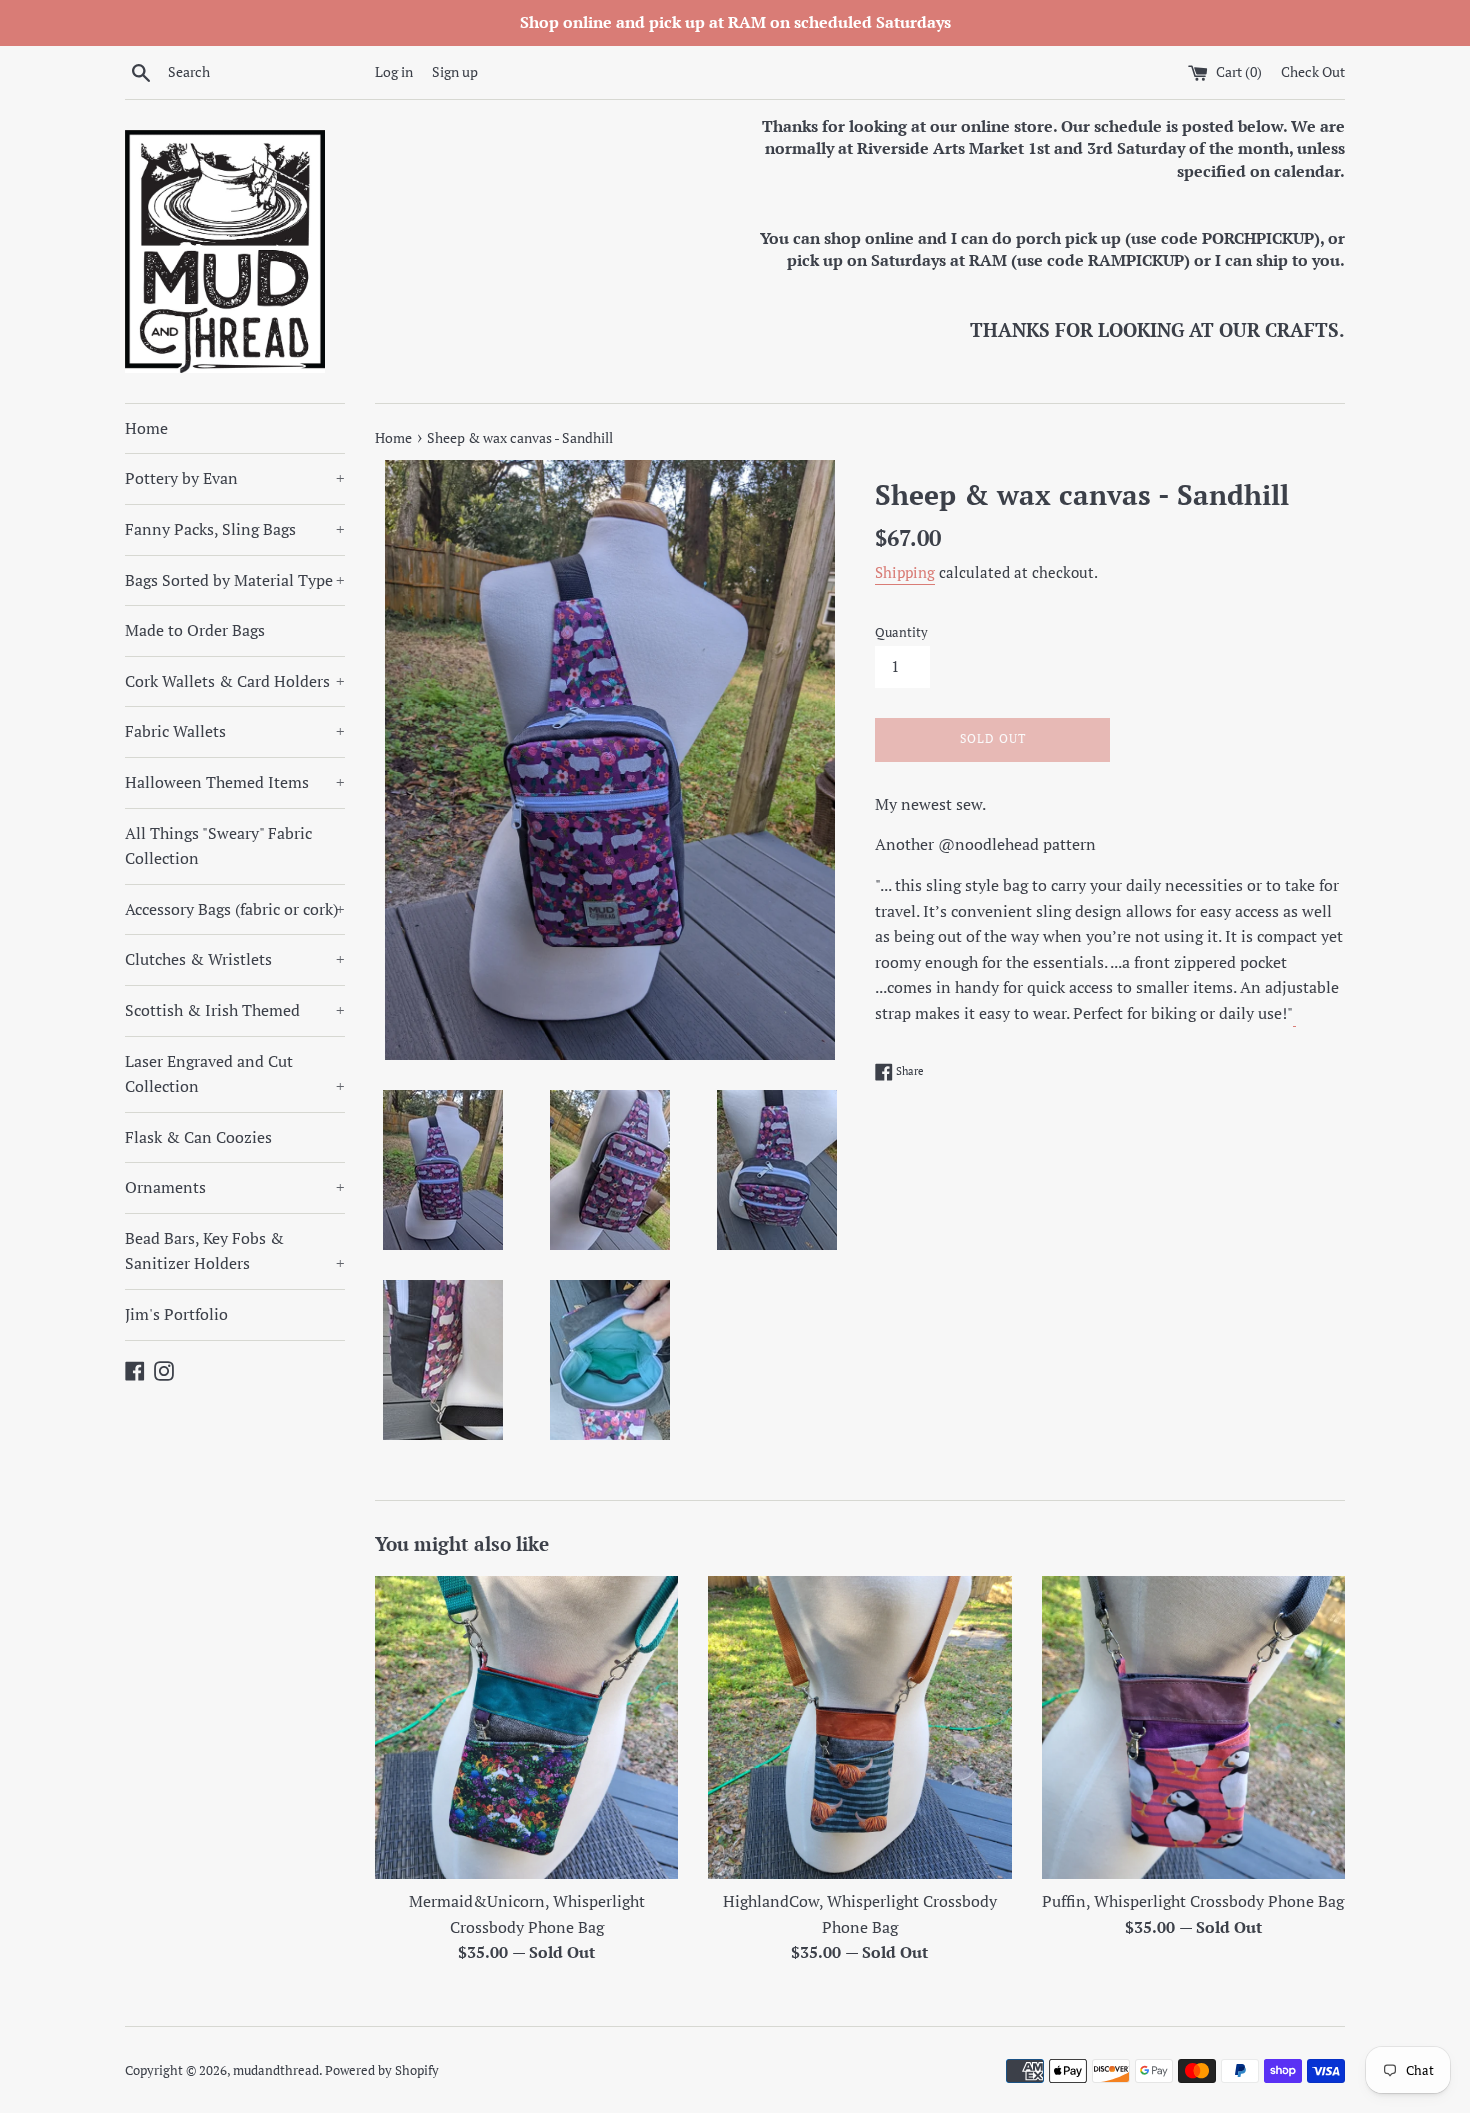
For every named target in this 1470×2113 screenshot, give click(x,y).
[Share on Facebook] (1294, 1016)
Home (146, 428)
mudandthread (276, 2070)
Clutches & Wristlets (235, 959)
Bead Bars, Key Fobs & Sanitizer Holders (235, 1251)
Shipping (905, 572)
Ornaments (235, 1187)
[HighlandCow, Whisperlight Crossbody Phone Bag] (859, 1727)
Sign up (455, 71)
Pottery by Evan (235, 478)
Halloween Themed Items (235, 782)
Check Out (1313, 71)
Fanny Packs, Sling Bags (235, 529)
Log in (394, 71)
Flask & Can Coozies (198, 1137)
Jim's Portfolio (176, 1314)
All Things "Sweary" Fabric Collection (218, 846)
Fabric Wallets (235, 731)
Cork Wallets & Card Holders (235, 681)
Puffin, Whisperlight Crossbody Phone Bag (1193, 1901)
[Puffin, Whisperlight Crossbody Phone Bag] (1193, 1727)
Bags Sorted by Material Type (235, 580)
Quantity (901, 632)
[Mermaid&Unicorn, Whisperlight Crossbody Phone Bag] (526, 1727)
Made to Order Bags (195, 630)
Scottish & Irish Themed (235, 1010)
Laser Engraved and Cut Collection (235, 1074)
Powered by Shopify (382, 2070)
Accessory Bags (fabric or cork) (235, 909)
